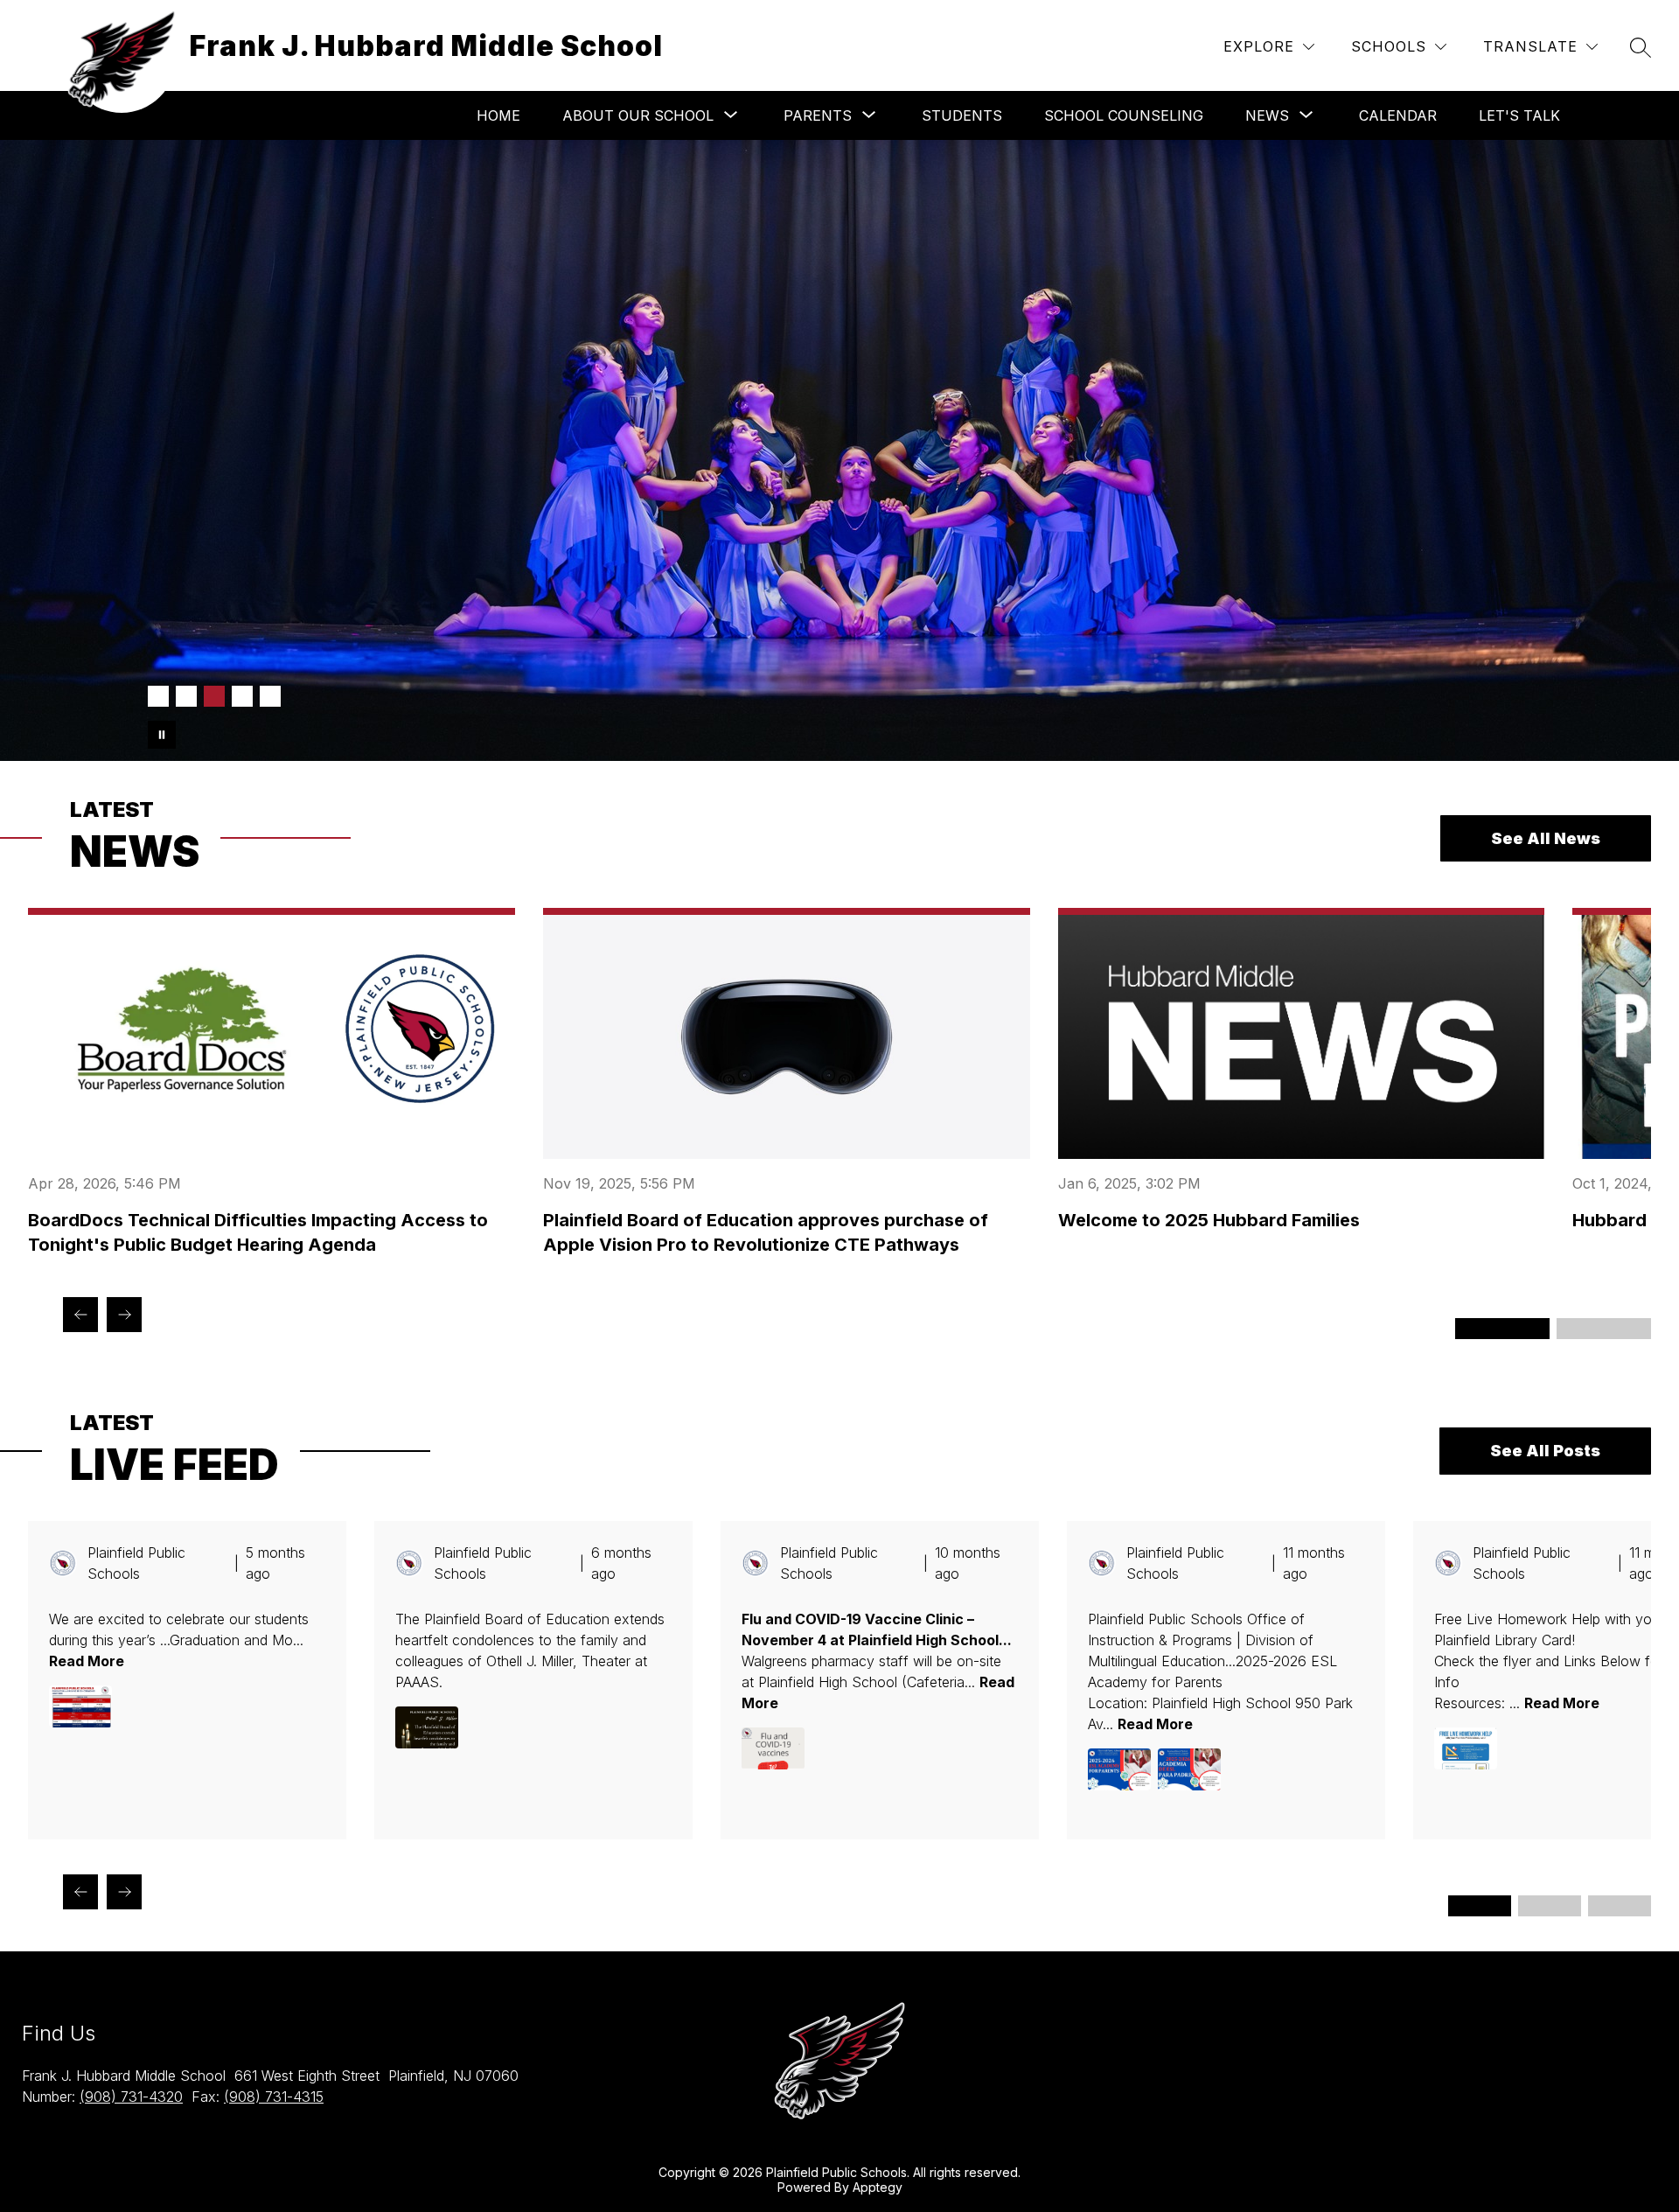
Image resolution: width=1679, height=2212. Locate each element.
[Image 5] (270, 696)
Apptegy (878, 2187)
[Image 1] (158, 696)
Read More (87, 1661)
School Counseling (1124, 115)
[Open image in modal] (80, 1706)
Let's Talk (1519, 115)
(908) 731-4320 (131, 2097)
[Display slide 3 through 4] (1604, 1329)
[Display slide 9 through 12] (1620, 1906)
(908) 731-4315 (274, 2097)
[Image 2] (186, 696)
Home (498, 115)
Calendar (1398, 115)
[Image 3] (214, 696)
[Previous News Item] (80, 1315)
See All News (1546, 838)
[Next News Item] (124, 1315)
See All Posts (1545, 1451)
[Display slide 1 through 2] (1502, 1329)
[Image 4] (242, 696)
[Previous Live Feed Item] (80, 1892)
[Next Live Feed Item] (124, 1892)
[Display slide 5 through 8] (1550, 1906)
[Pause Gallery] (162, 735)
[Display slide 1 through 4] (1480, 1906)
